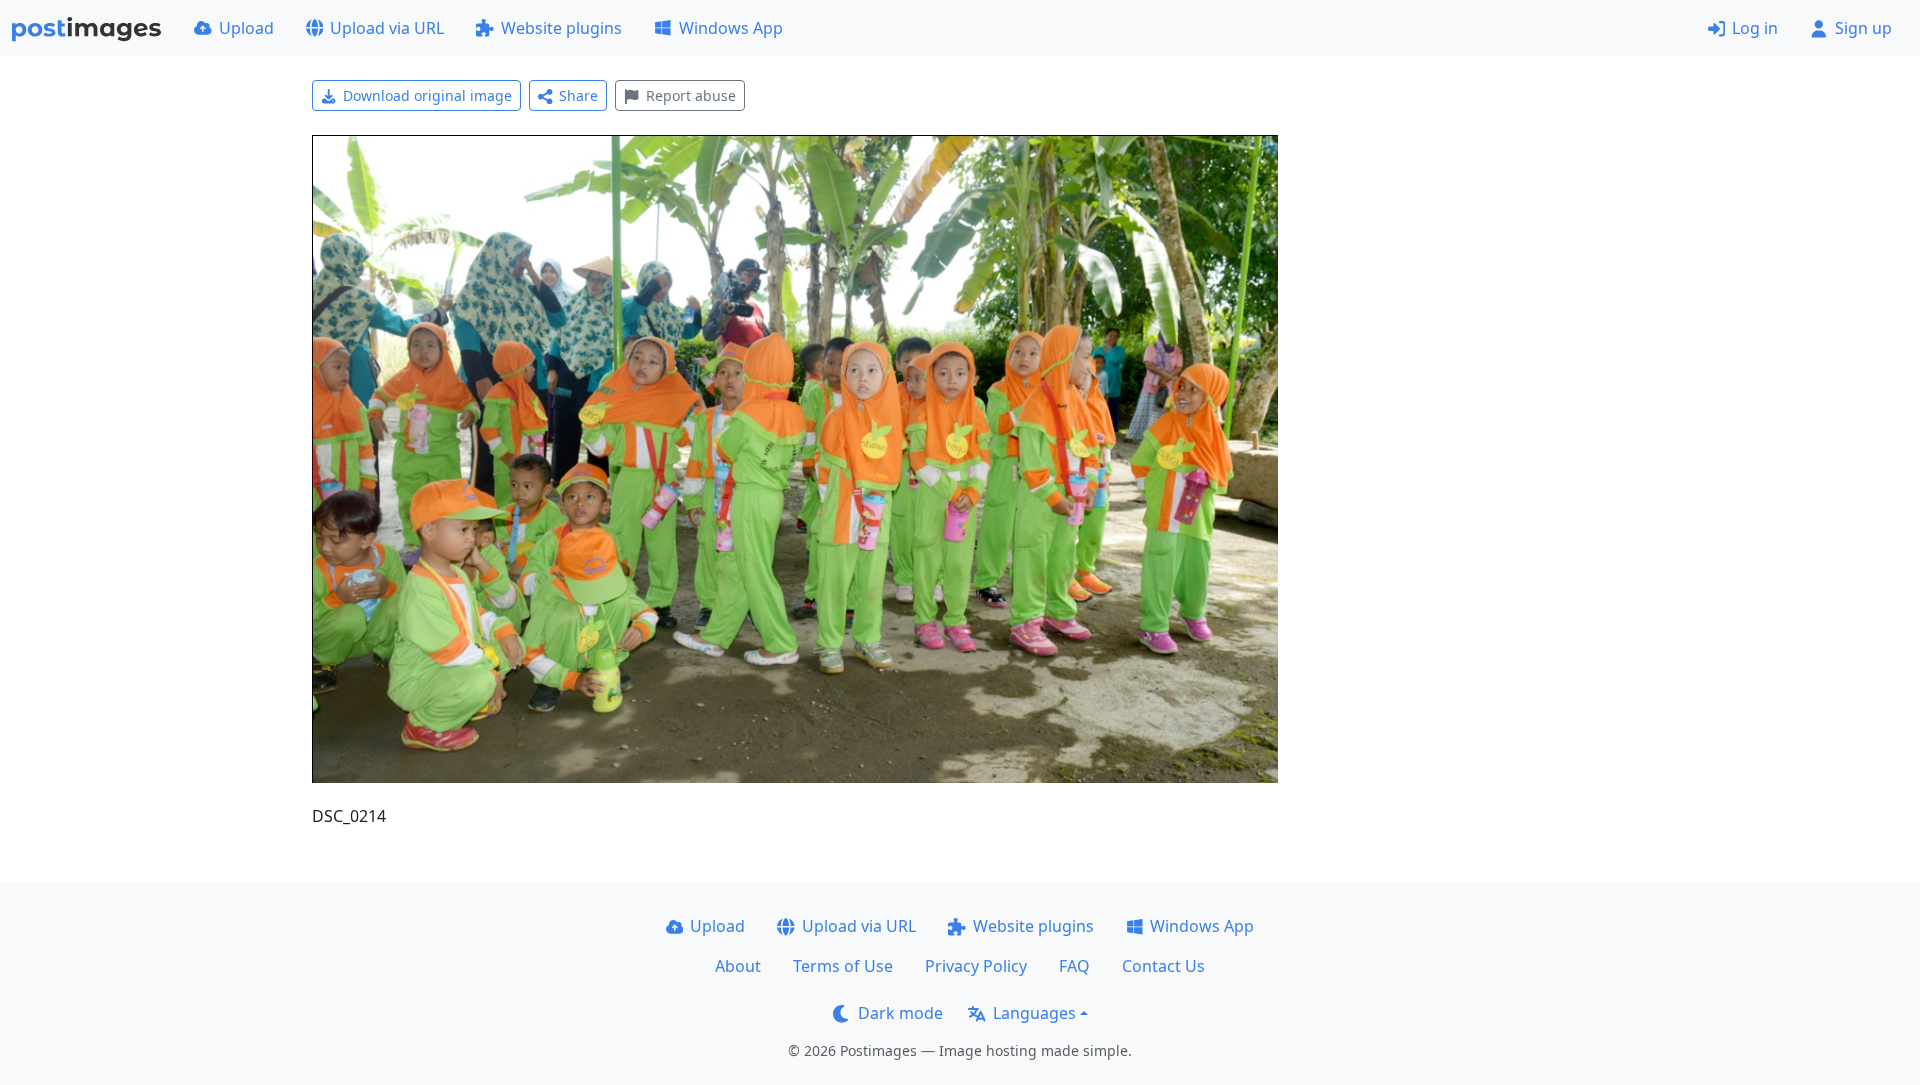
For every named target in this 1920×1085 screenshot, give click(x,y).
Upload (246, 28)
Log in (1755, 28)
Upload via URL (387, 28)
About (738, 966)
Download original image (427, 95)
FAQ (1074, 966)
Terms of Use (843, 966)
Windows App (731, 28)
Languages (1034, 1013)
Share (578, 95)
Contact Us (1163, 966)
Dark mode (900, 1013)
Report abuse (691, 95)
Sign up (1863, 28)
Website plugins (561, 28)
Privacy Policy (976, 966)
